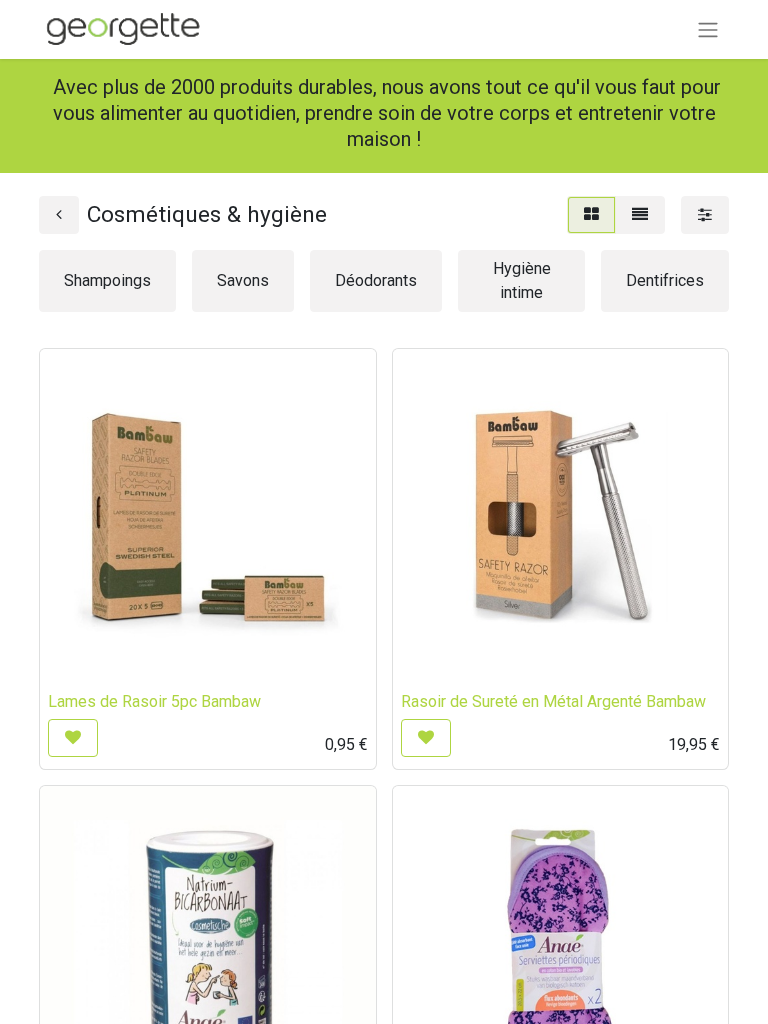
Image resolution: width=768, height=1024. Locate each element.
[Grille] (591, 215)
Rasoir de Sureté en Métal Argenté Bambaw (553, 701)
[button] (73, 738)
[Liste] (640, 215)
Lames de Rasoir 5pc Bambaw (154, 701)
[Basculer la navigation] (708, 29)
